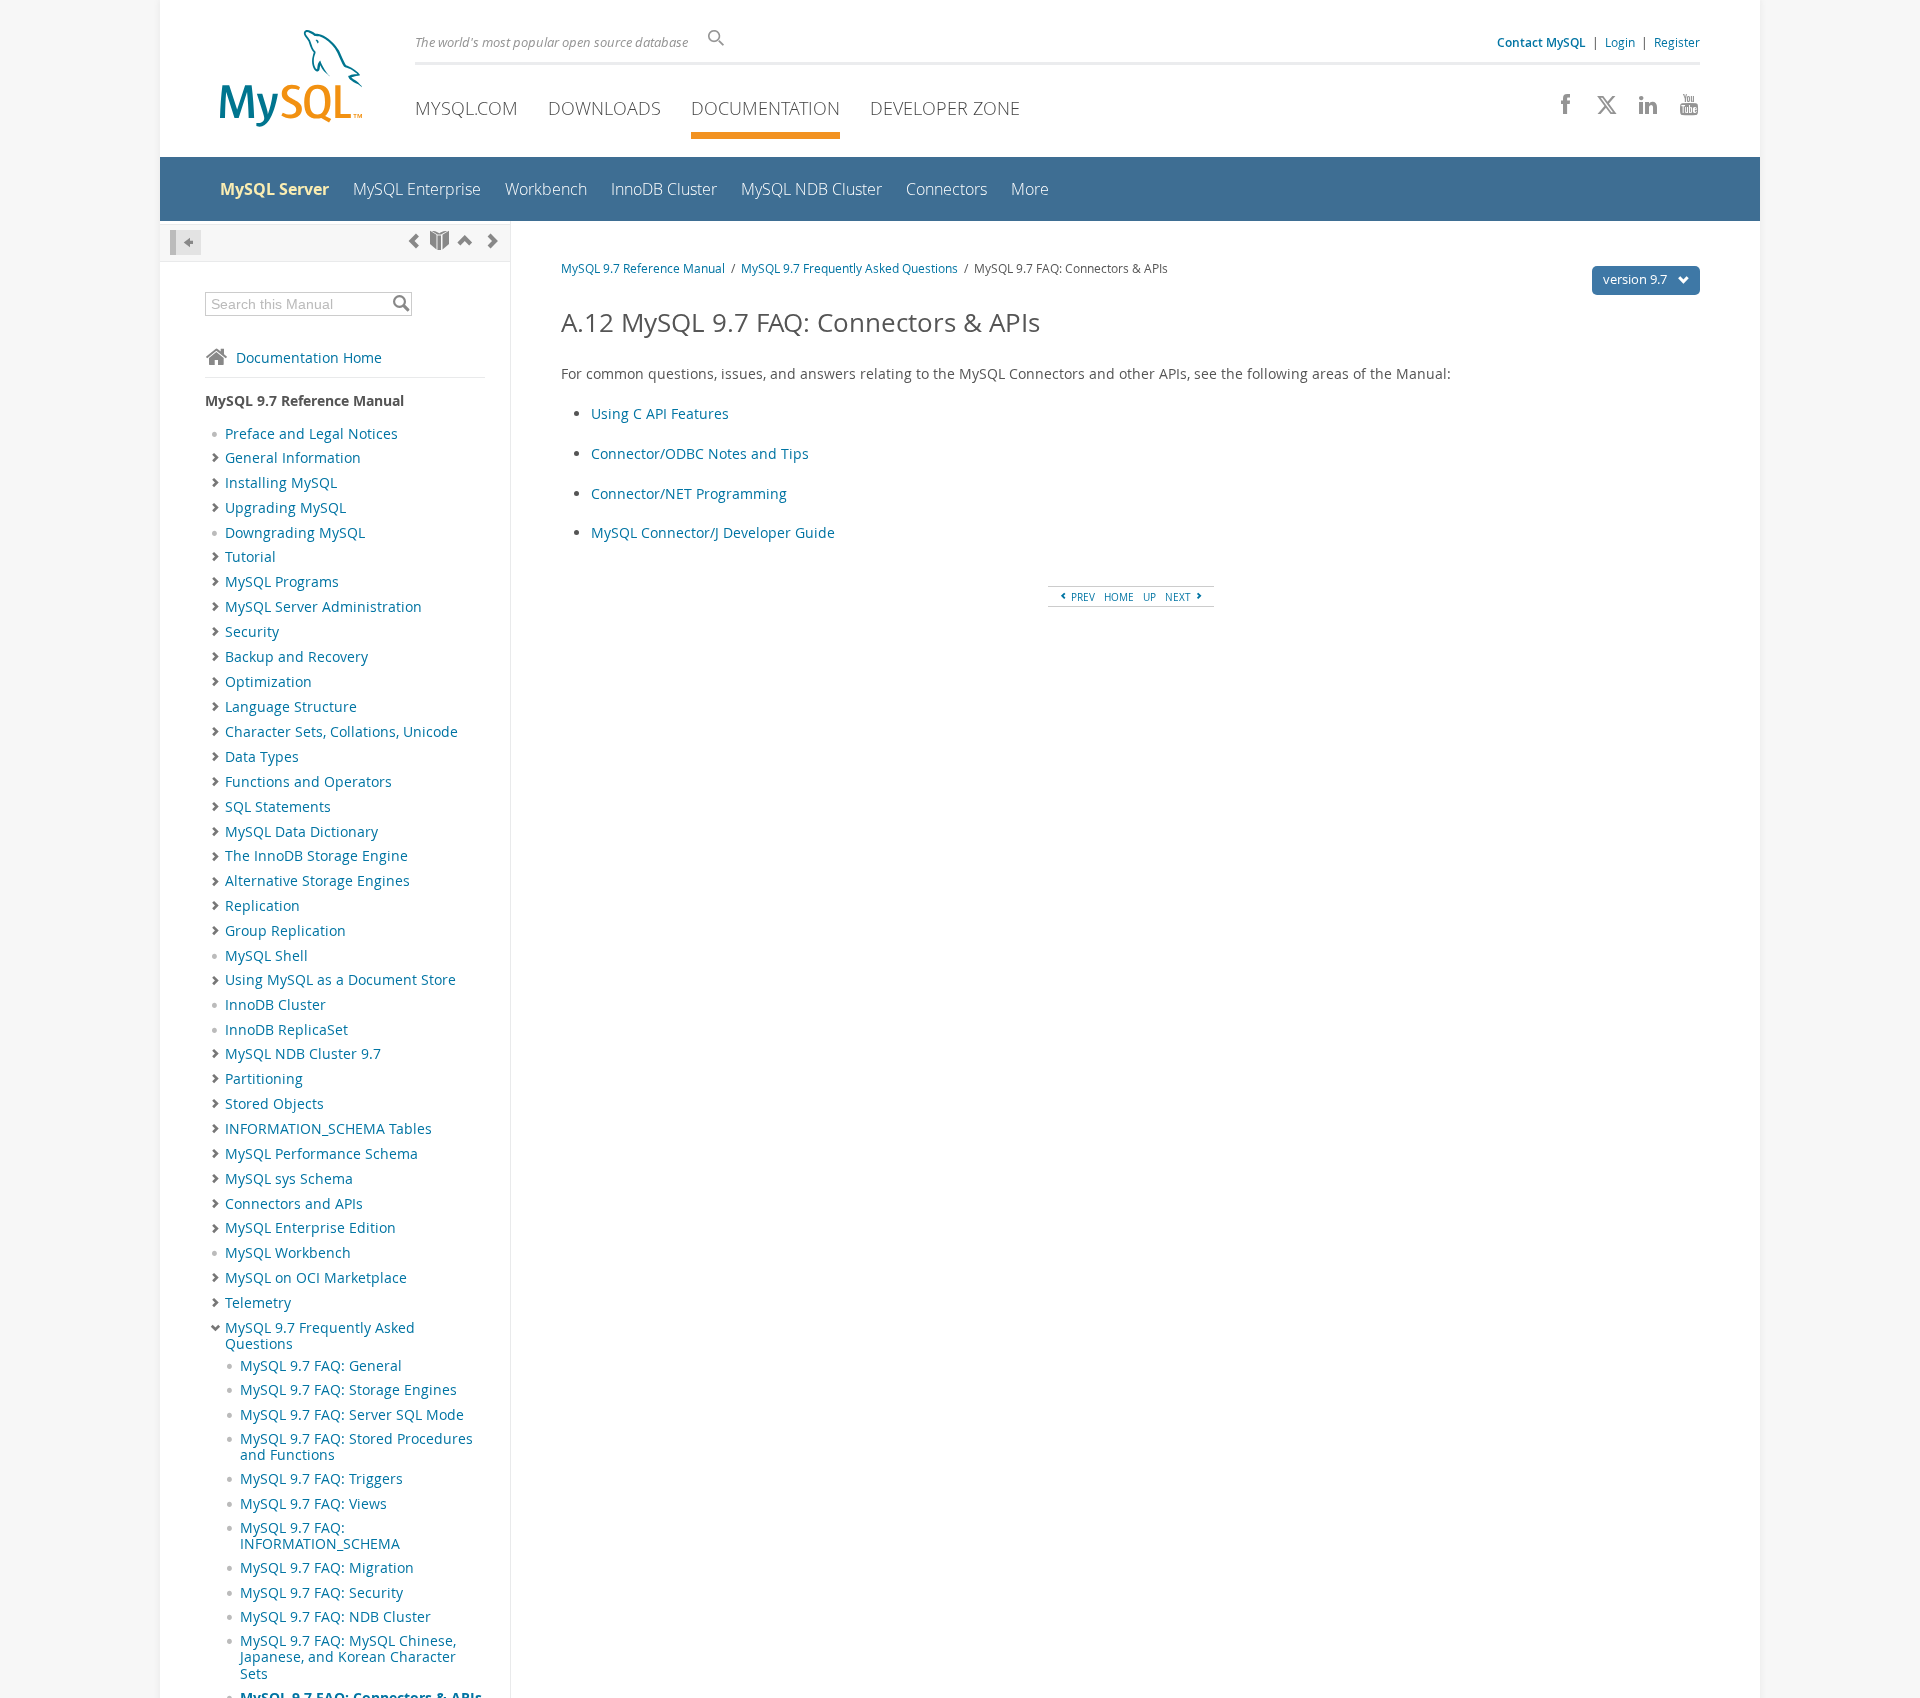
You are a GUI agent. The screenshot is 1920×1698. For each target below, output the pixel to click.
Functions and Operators (308, 782)
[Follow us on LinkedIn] (1640, 110)
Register (1677, 42)
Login (1620, 42)
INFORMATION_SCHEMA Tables (328, 1129)
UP (1149, 597)
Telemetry (258, 1303)
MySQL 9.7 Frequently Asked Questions (320, 1336)
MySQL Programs (282, 582)
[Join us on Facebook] (1558, 110)
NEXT (1179, 597)
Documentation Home (309, 357)
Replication (262, 906)
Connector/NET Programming (689, 493)
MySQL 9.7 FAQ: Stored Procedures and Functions (356, 1447)
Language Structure (291, 707)
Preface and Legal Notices (311, 434)
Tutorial (250, 557)
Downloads (604, 108)
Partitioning (264, 1079)
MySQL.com (466, 108)
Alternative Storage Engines (317, 881)
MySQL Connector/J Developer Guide (713, 532)
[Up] (465, 240)
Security (252, 632)
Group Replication (285, 931)
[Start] (439, 240)
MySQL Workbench (288, 1253)
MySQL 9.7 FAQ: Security (321, 1593)
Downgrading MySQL (295, 533)
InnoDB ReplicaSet (286, 1030)
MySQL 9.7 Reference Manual (643, 268)
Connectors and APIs (294, 1204)
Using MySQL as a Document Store (340, 980)
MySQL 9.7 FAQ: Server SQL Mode (352, 1415)
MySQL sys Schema (289, 1179)
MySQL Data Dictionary (301, 832)
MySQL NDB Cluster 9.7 (303, 1054)
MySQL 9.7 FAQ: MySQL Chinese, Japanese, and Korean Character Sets (348, 1657)
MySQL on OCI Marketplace (316, 1278)
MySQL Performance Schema (321, 1154)
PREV (1081, 597)
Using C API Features (660, 413)
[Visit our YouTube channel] (1681, 110)
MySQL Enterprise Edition (310, 1228)
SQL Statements (278, 807)
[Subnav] (215, 458)
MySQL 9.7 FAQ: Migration (327, 1568)
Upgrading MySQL (285, 508)
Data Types (262, 757)
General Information (293, 458)
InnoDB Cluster (275, 1005)
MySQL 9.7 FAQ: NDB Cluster (335, 1617)
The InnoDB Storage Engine (316, 856)
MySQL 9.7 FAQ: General (321, 1366)
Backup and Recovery (296, 657)
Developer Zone (945, 108)
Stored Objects (274, 1104)
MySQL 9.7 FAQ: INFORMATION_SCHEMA (320, 1536)
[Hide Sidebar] (185, 242)
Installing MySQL (281, 483)
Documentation (765, 108)
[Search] (400, 304)
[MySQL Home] (291, 80)
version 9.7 (1636, 279)
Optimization (268, 682)
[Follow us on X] (1599, 110)
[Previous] (414, 240)
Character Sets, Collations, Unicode (341, 732)
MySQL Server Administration (323, 607)
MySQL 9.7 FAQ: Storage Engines (348, 1390)
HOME (1119, 597)
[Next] (493, 240)
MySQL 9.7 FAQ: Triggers (321, 1479)
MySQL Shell (266, 956)
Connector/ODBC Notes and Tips (700, 453)
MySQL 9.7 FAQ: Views (313, 1504)
